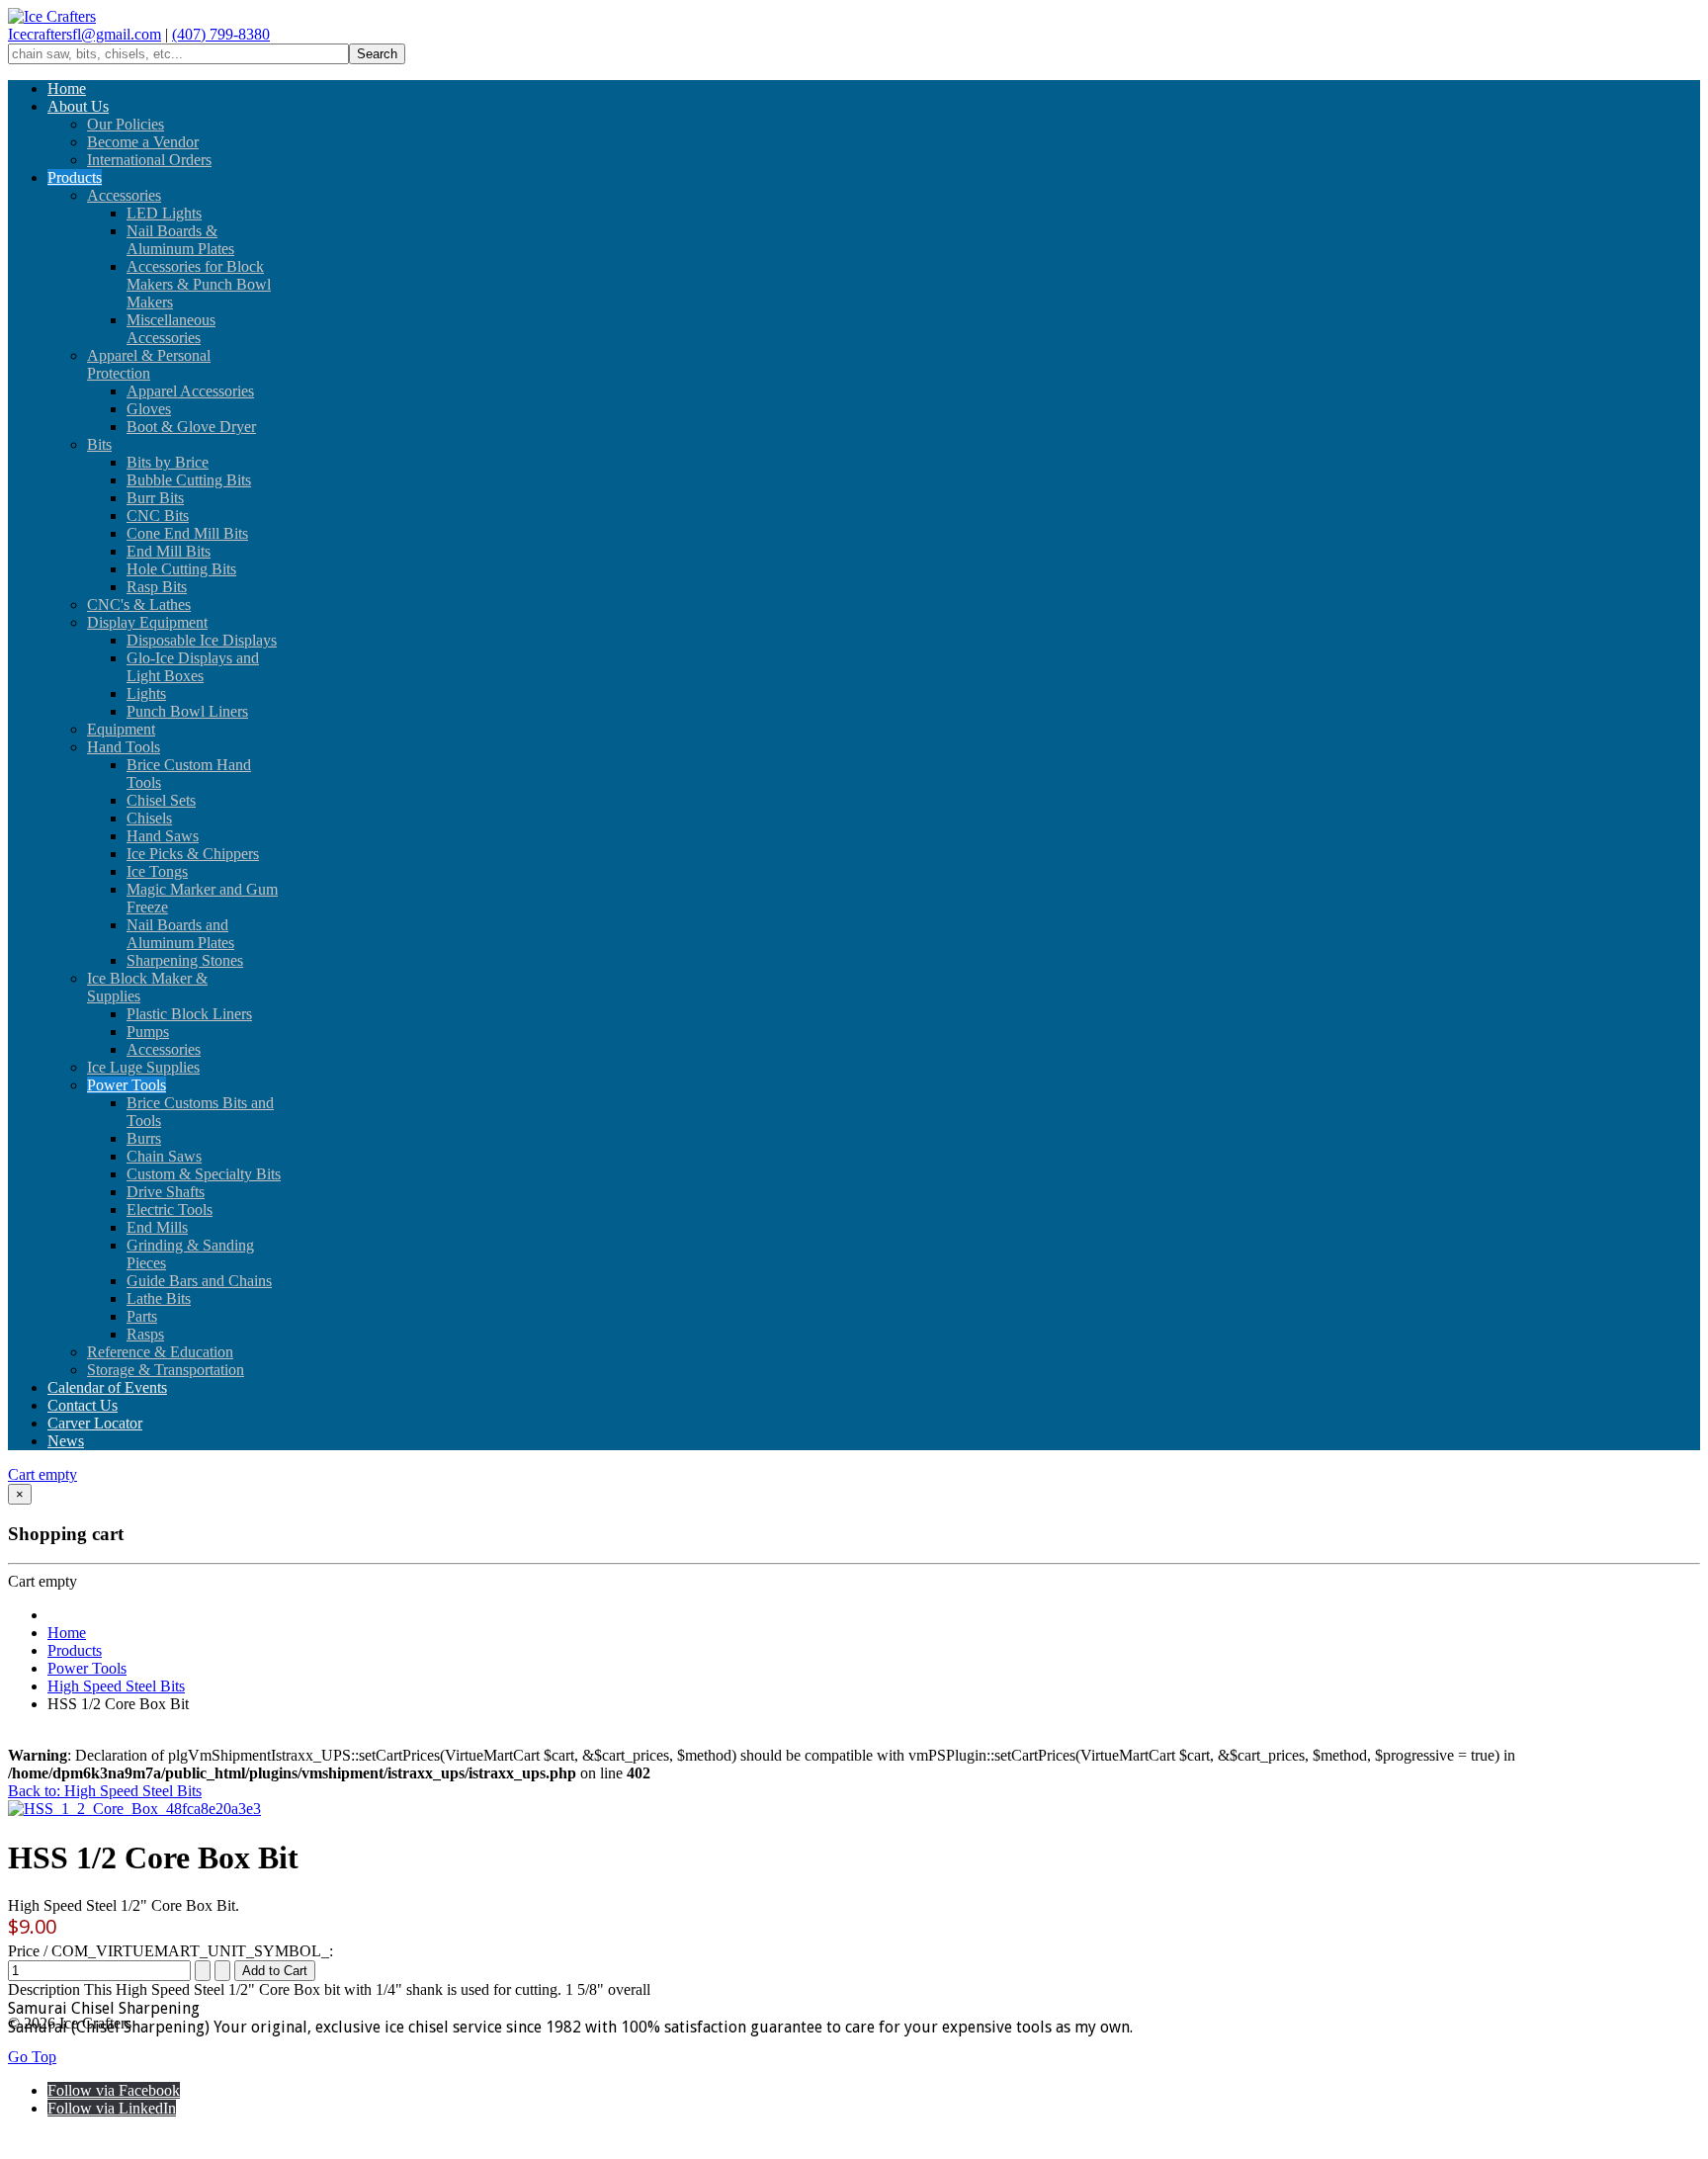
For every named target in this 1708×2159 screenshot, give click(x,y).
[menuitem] (67, 88)
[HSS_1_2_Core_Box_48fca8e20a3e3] (134, 1809)
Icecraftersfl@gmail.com (85, 34)
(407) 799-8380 (221, 34)
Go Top (32, 2057)
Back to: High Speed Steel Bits (105, 1791)
